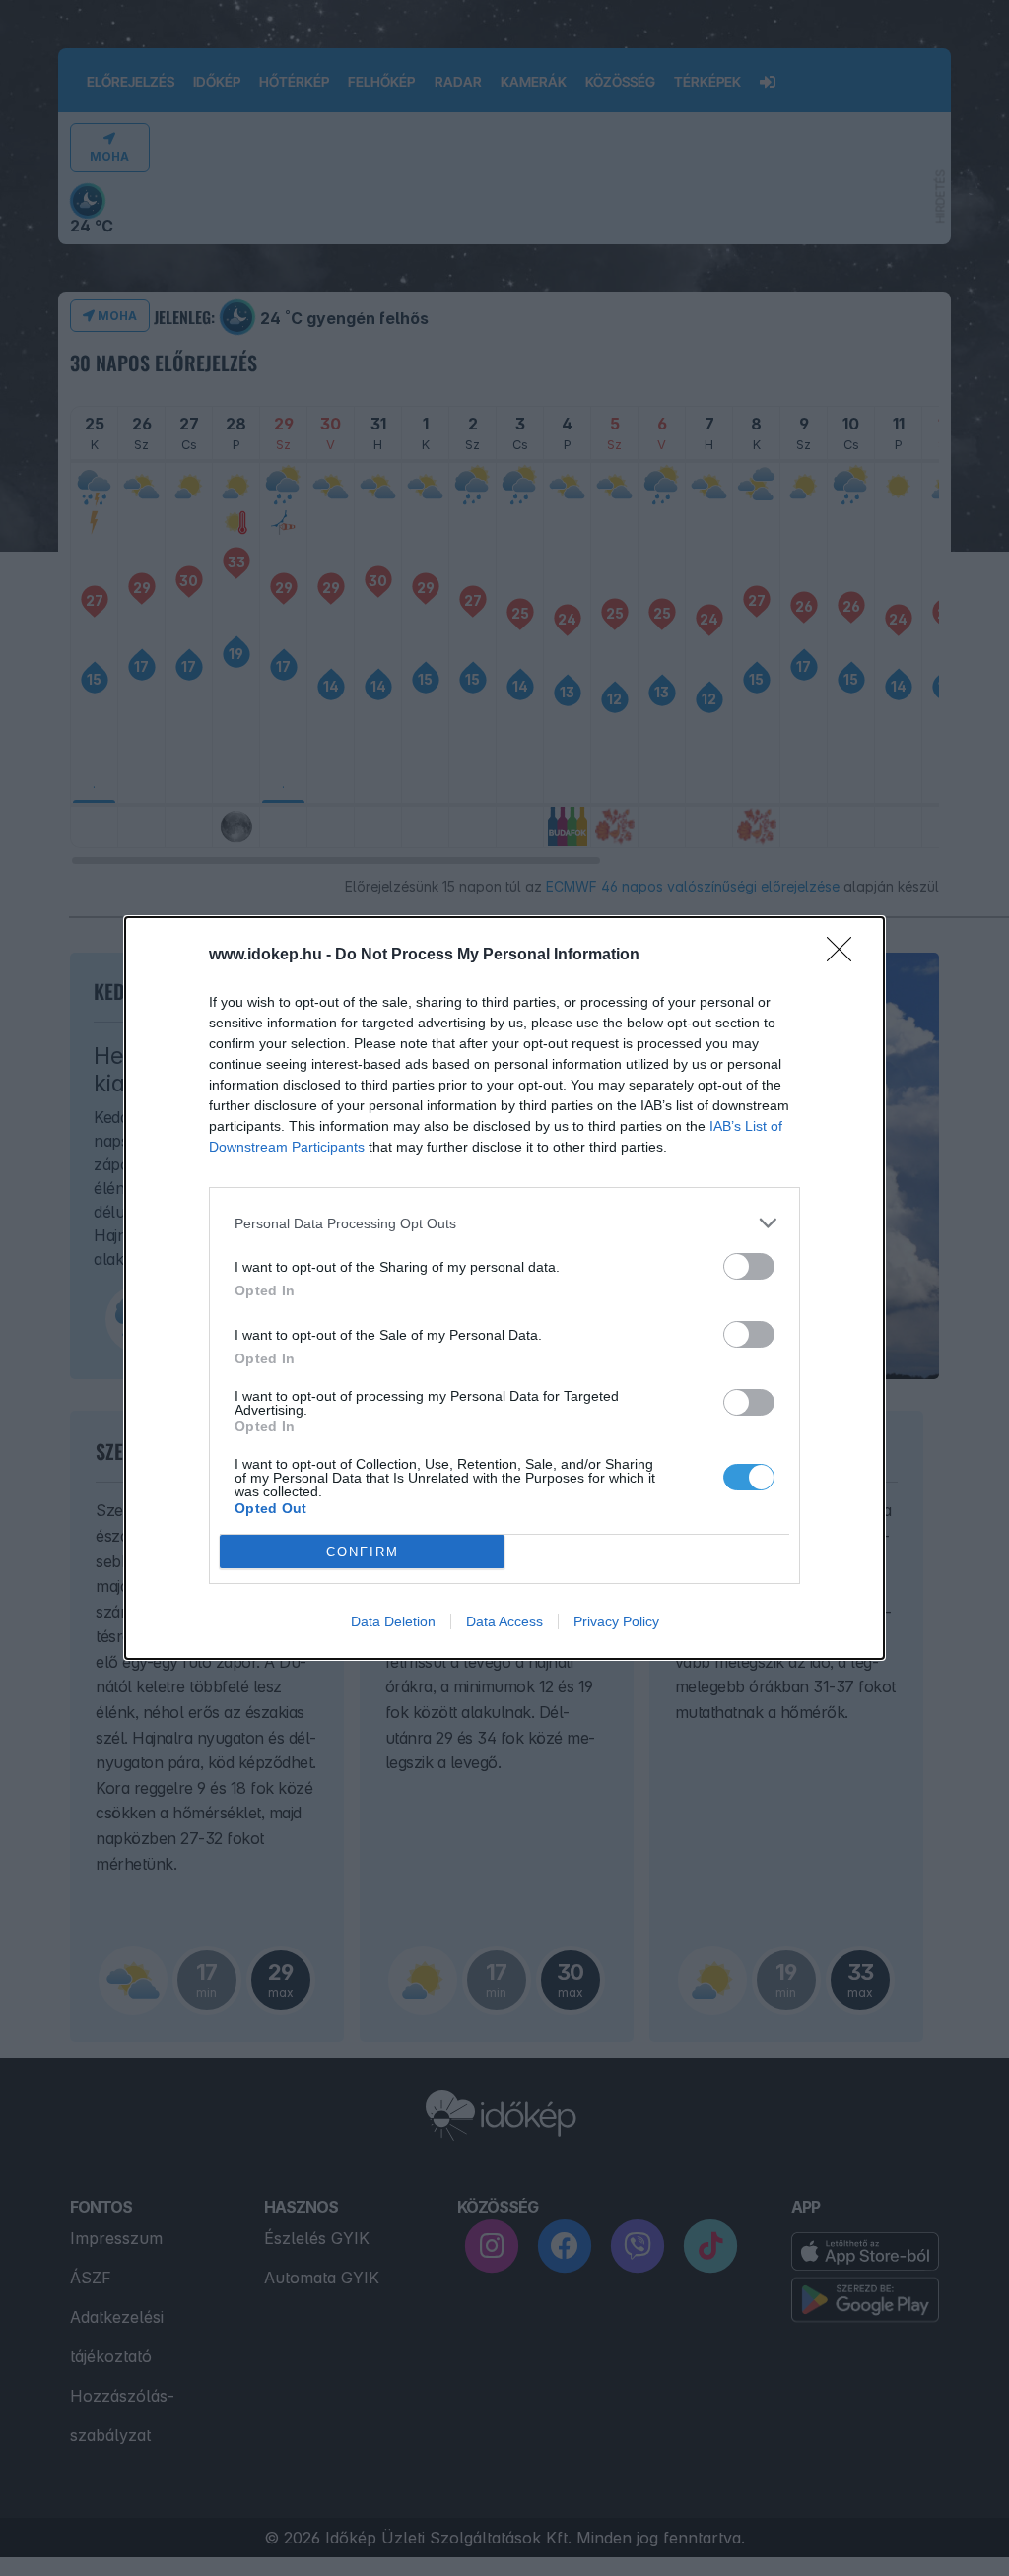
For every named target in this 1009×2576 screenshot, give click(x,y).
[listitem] (504, 1223)
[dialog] (504, 1288)
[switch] (749, 1266)
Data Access (504, 1621)
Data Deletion (393, 1621)
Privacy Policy (616, 1621)
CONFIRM (363, 1552)
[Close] (845, 956)
